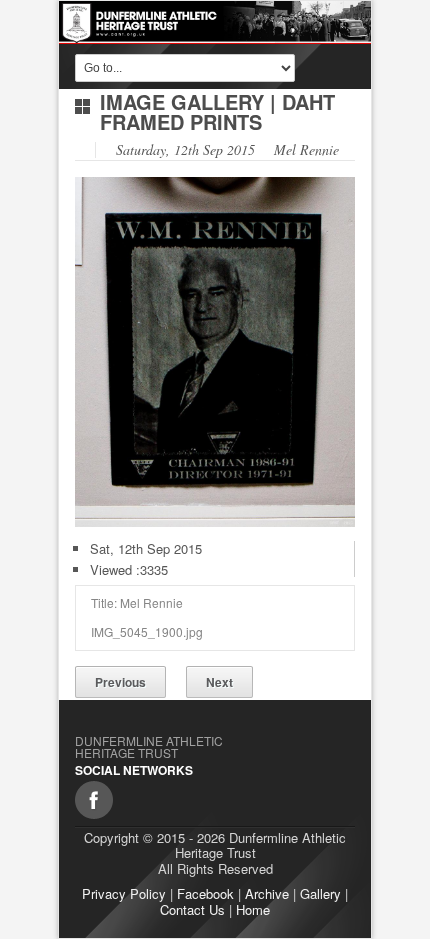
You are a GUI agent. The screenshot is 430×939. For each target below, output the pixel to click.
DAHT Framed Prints (217, 111)
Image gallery (182, 101)
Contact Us (192, 909)
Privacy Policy (124, 893)
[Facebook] (94, 800)
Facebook (205, 893)
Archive (267, 893)
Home (253, 909)
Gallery (320, 893)
